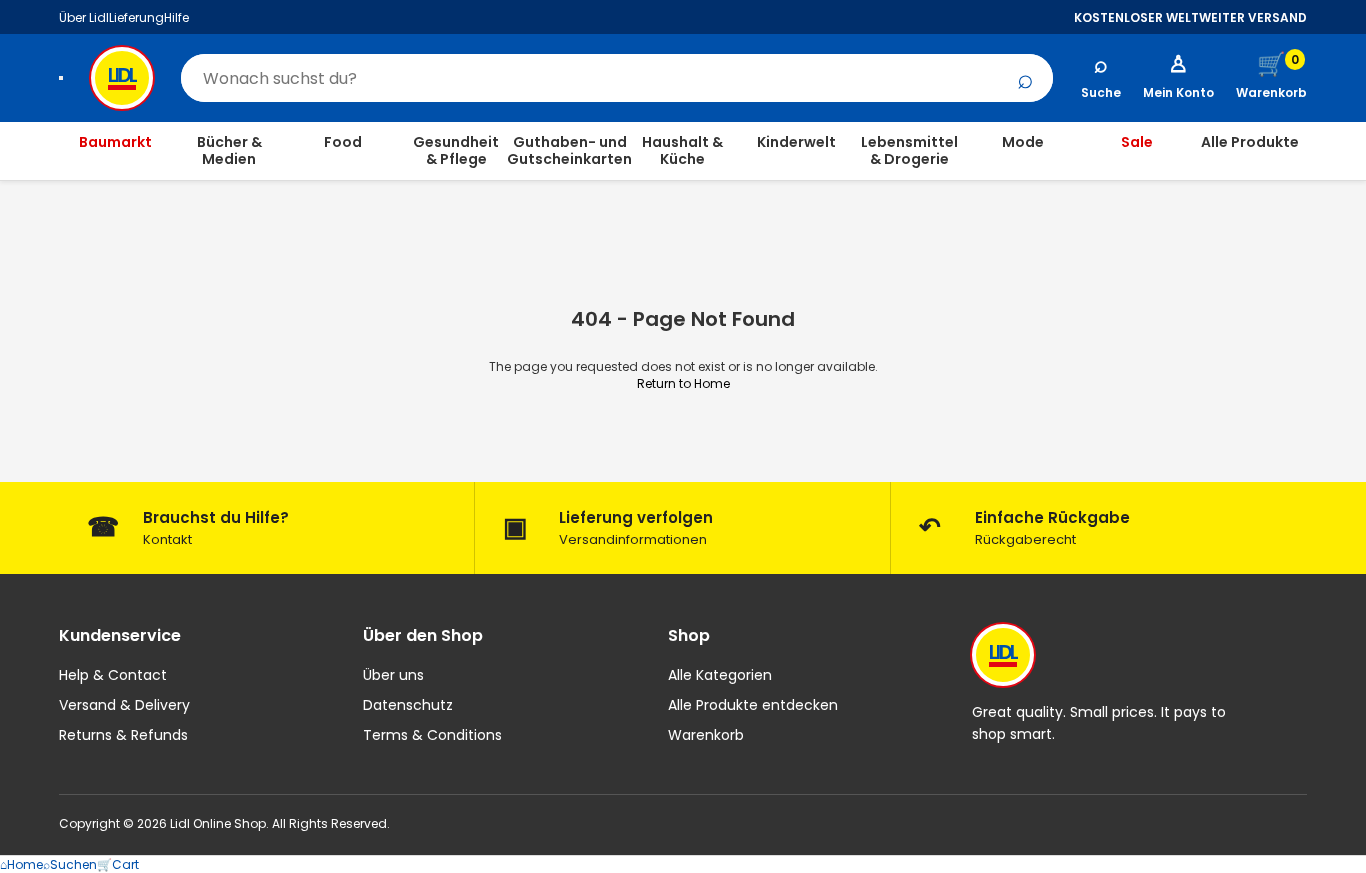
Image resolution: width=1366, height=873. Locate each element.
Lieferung (136, 17)
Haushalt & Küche (682, 150)
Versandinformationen (633, 540)
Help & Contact (113, 675)
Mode (1023, 142)
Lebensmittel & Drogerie (909, 150)
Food (343, 142)
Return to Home (683, 383)
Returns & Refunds (123, 735)
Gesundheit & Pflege (456, 150)
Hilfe (176, 17)
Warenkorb (706, 735)
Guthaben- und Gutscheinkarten (569, 150)
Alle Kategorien (720, 675)
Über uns (393, 675)
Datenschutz (408, 705)
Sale (1137, 142)
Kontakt (167, 540)
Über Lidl (84, 17)
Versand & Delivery (124, 705)
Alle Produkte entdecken (753, 705)
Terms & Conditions (432, 735)
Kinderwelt (796, 142)
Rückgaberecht (1025, 540)
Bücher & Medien (229, 150)
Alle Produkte (1250, 142)
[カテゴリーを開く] (61, 78)
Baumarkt (115, 142)
